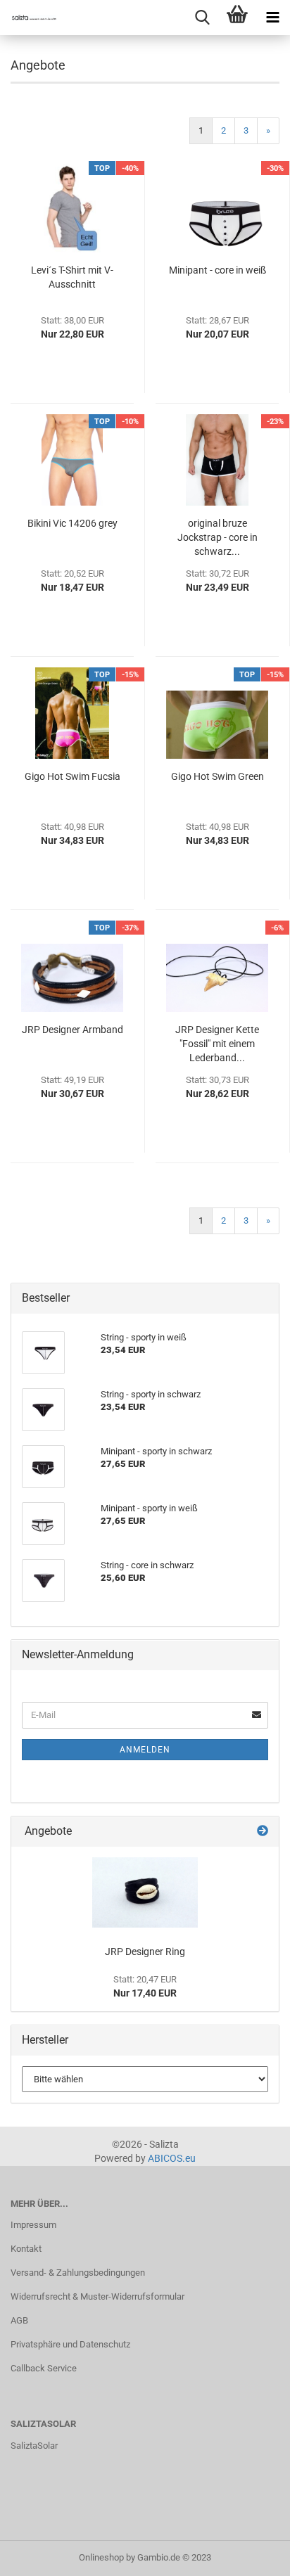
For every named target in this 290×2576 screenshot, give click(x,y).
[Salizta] (28, 18)
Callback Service (44, 2368)
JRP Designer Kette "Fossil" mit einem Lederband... (217, 1044)
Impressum (33, 2225)
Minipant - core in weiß (217, 270)
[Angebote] (263, 1832)
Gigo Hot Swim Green (217, 776)
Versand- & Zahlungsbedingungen (78, 2273)
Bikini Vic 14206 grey (72, 523)
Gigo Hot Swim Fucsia (72, 776)
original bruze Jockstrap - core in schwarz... (217, 537)
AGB (19, 2320)
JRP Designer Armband (72, 1030)
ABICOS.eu (172, 2158)
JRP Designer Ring (145, 1952)
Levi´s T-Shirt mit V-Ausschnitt (72, 277)
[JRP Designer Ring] (145, 1892)
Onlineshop (101, 2557)
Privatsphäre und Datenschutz (70, 2344)
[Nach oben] (251, 2555)
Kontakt (26, 2249)
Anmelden (145, 1750)
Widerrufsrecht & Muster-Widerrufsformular (97, 2296)
